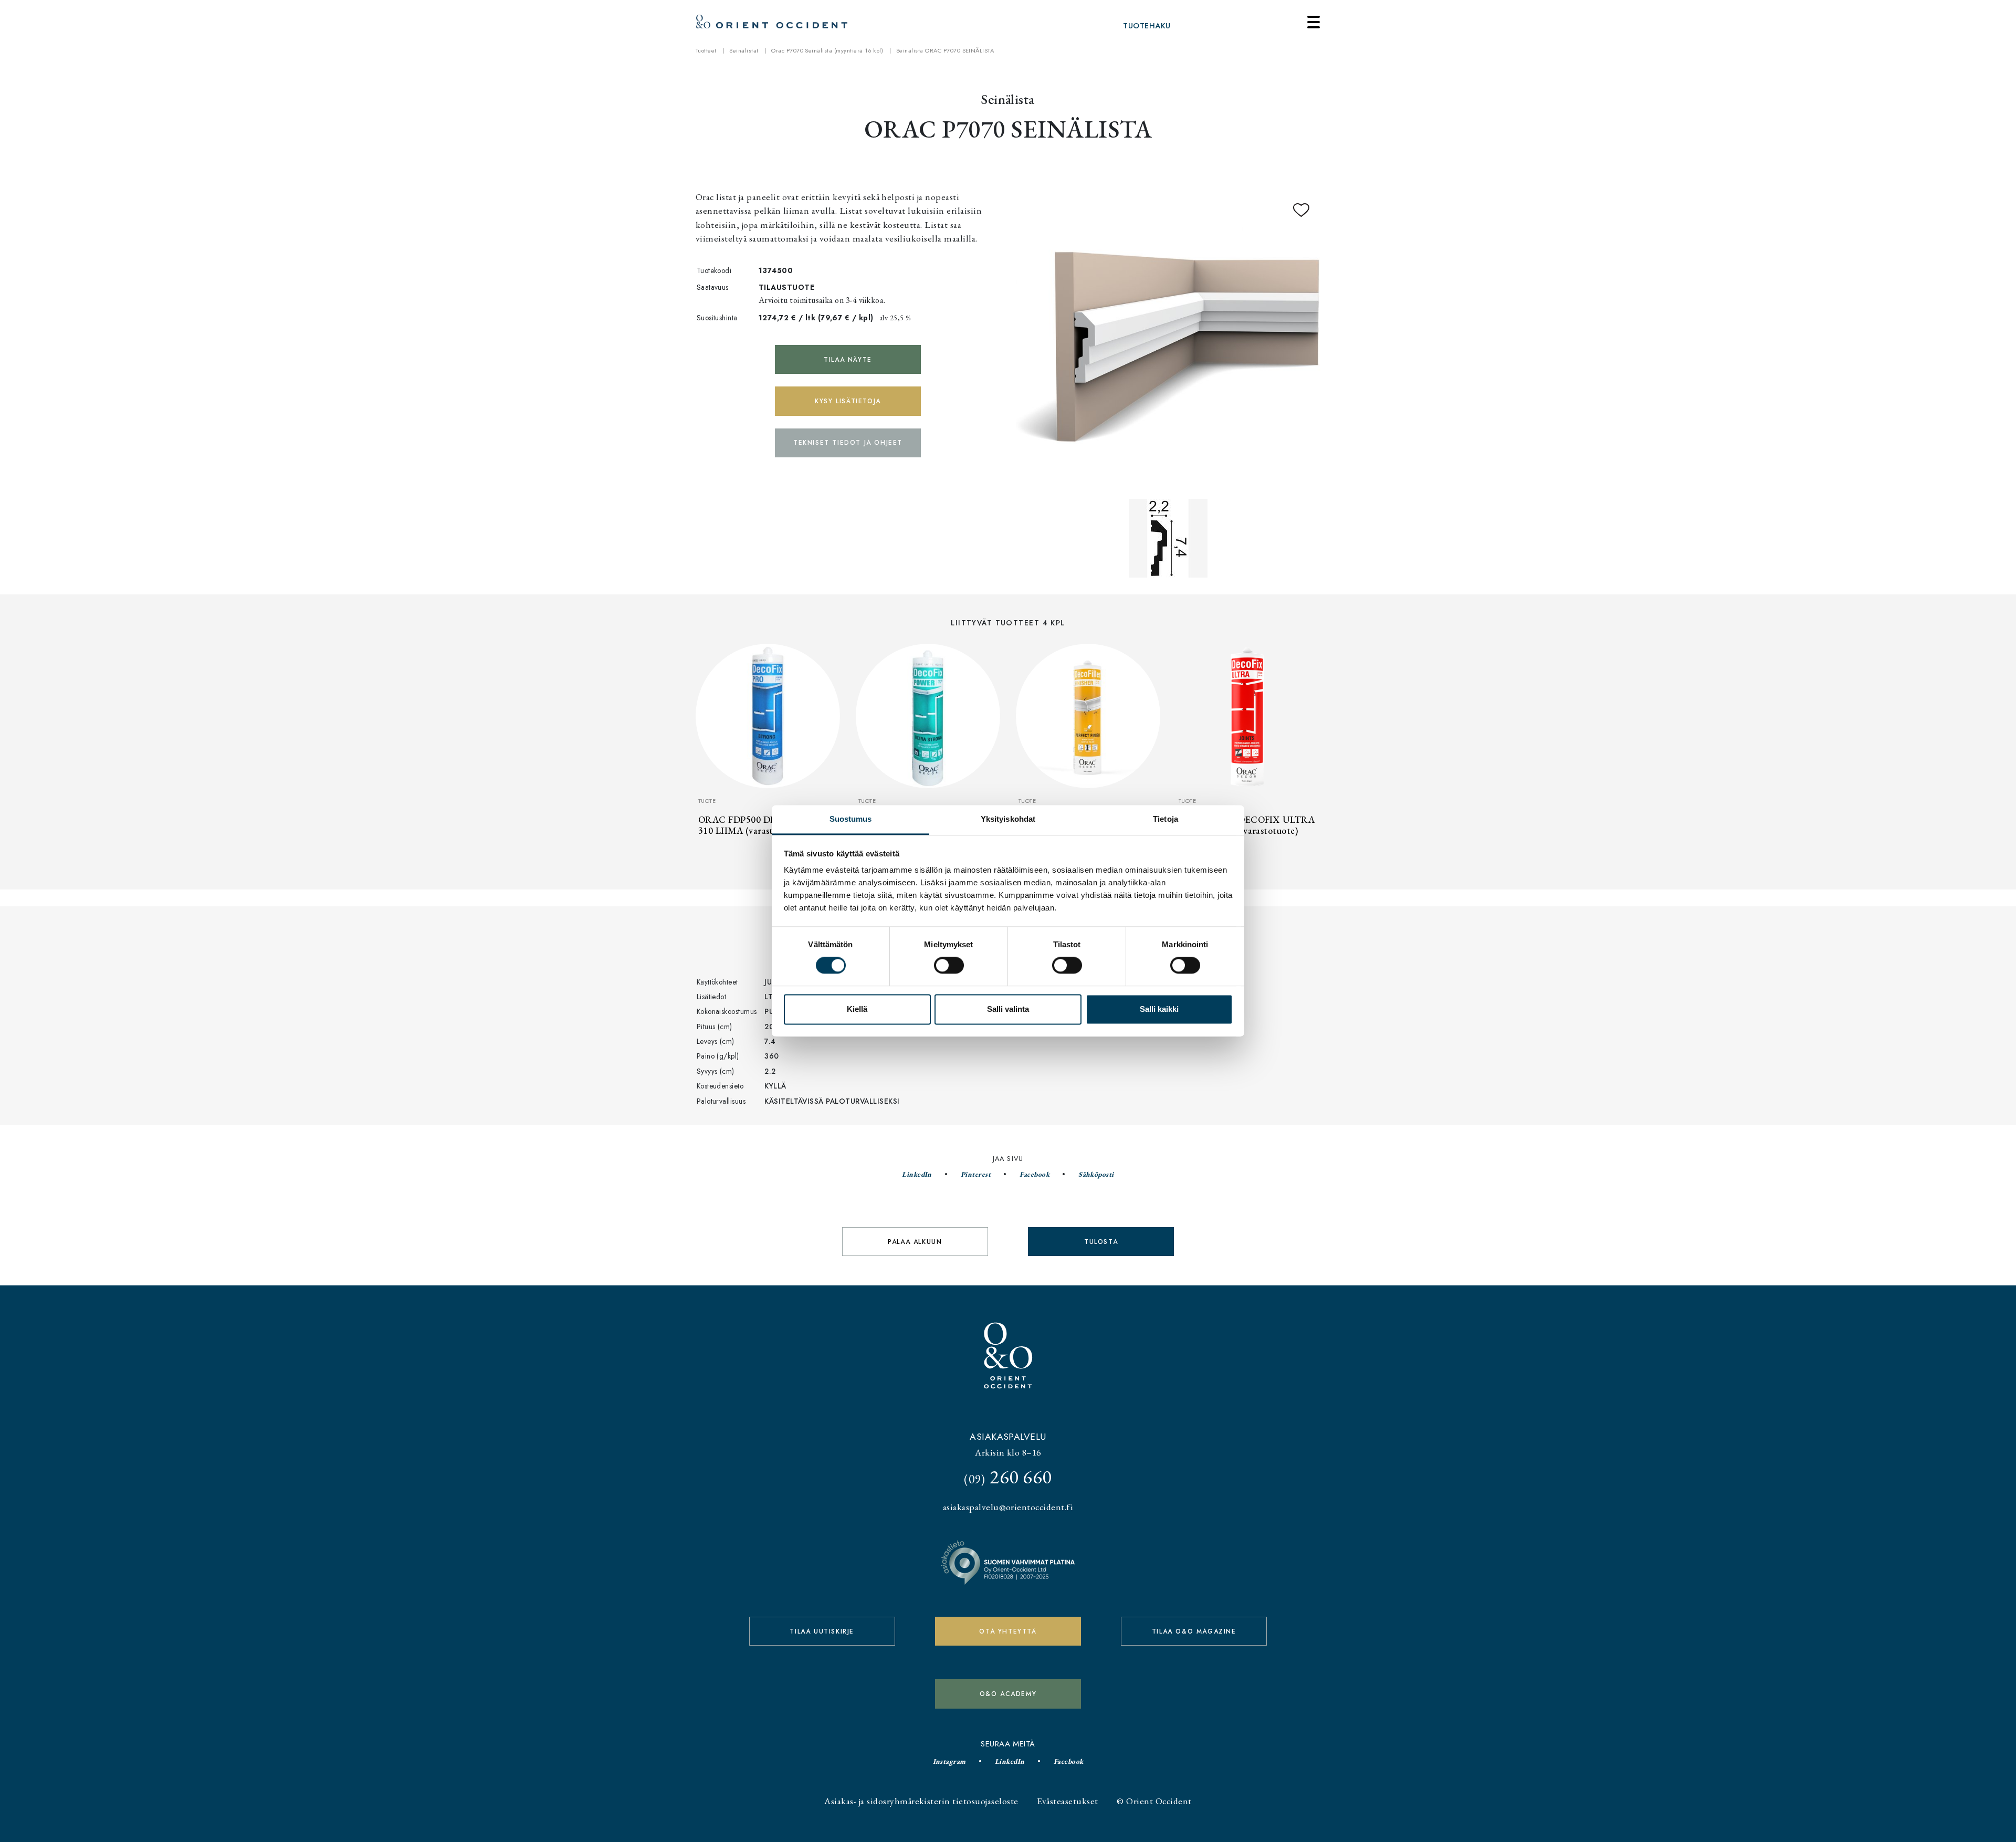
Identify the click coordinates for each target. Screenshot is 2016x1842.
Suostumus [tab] (851, 819)
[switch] (949, 966)
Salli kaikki (1159, 1009)
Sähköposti (1096, 1174)
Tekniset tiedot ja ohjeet (848, 443)
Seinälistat (744, 50)
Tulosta (1101, 1242)
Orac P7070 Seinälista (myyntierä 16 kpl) (827, 50)
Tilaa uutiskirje (822, 1631)
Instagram (949, 1761)
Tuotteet (706, 50)
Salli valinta (1008, 1009)
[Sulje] (1314, 22)
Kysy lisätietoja (848, 401)
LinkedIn (917, 1174)
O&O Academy (1008, 1694)
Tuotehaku (1147, 26)
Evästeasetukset (1067, 1801)
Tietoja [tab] (1165, 819)
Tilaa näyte (848, 360)
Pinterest (976, 1174)
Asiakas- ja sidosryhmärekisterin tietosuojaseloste (921, 1801)
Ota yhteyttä (1008, 1631)
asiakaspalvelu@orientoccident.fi (1008, 1507)
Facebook (1035, 1174)
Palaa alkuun (915, 1242)
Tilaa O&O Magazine (1194, 1631)
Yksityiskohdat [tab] (1008, 819)
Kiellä (857, 1009)
